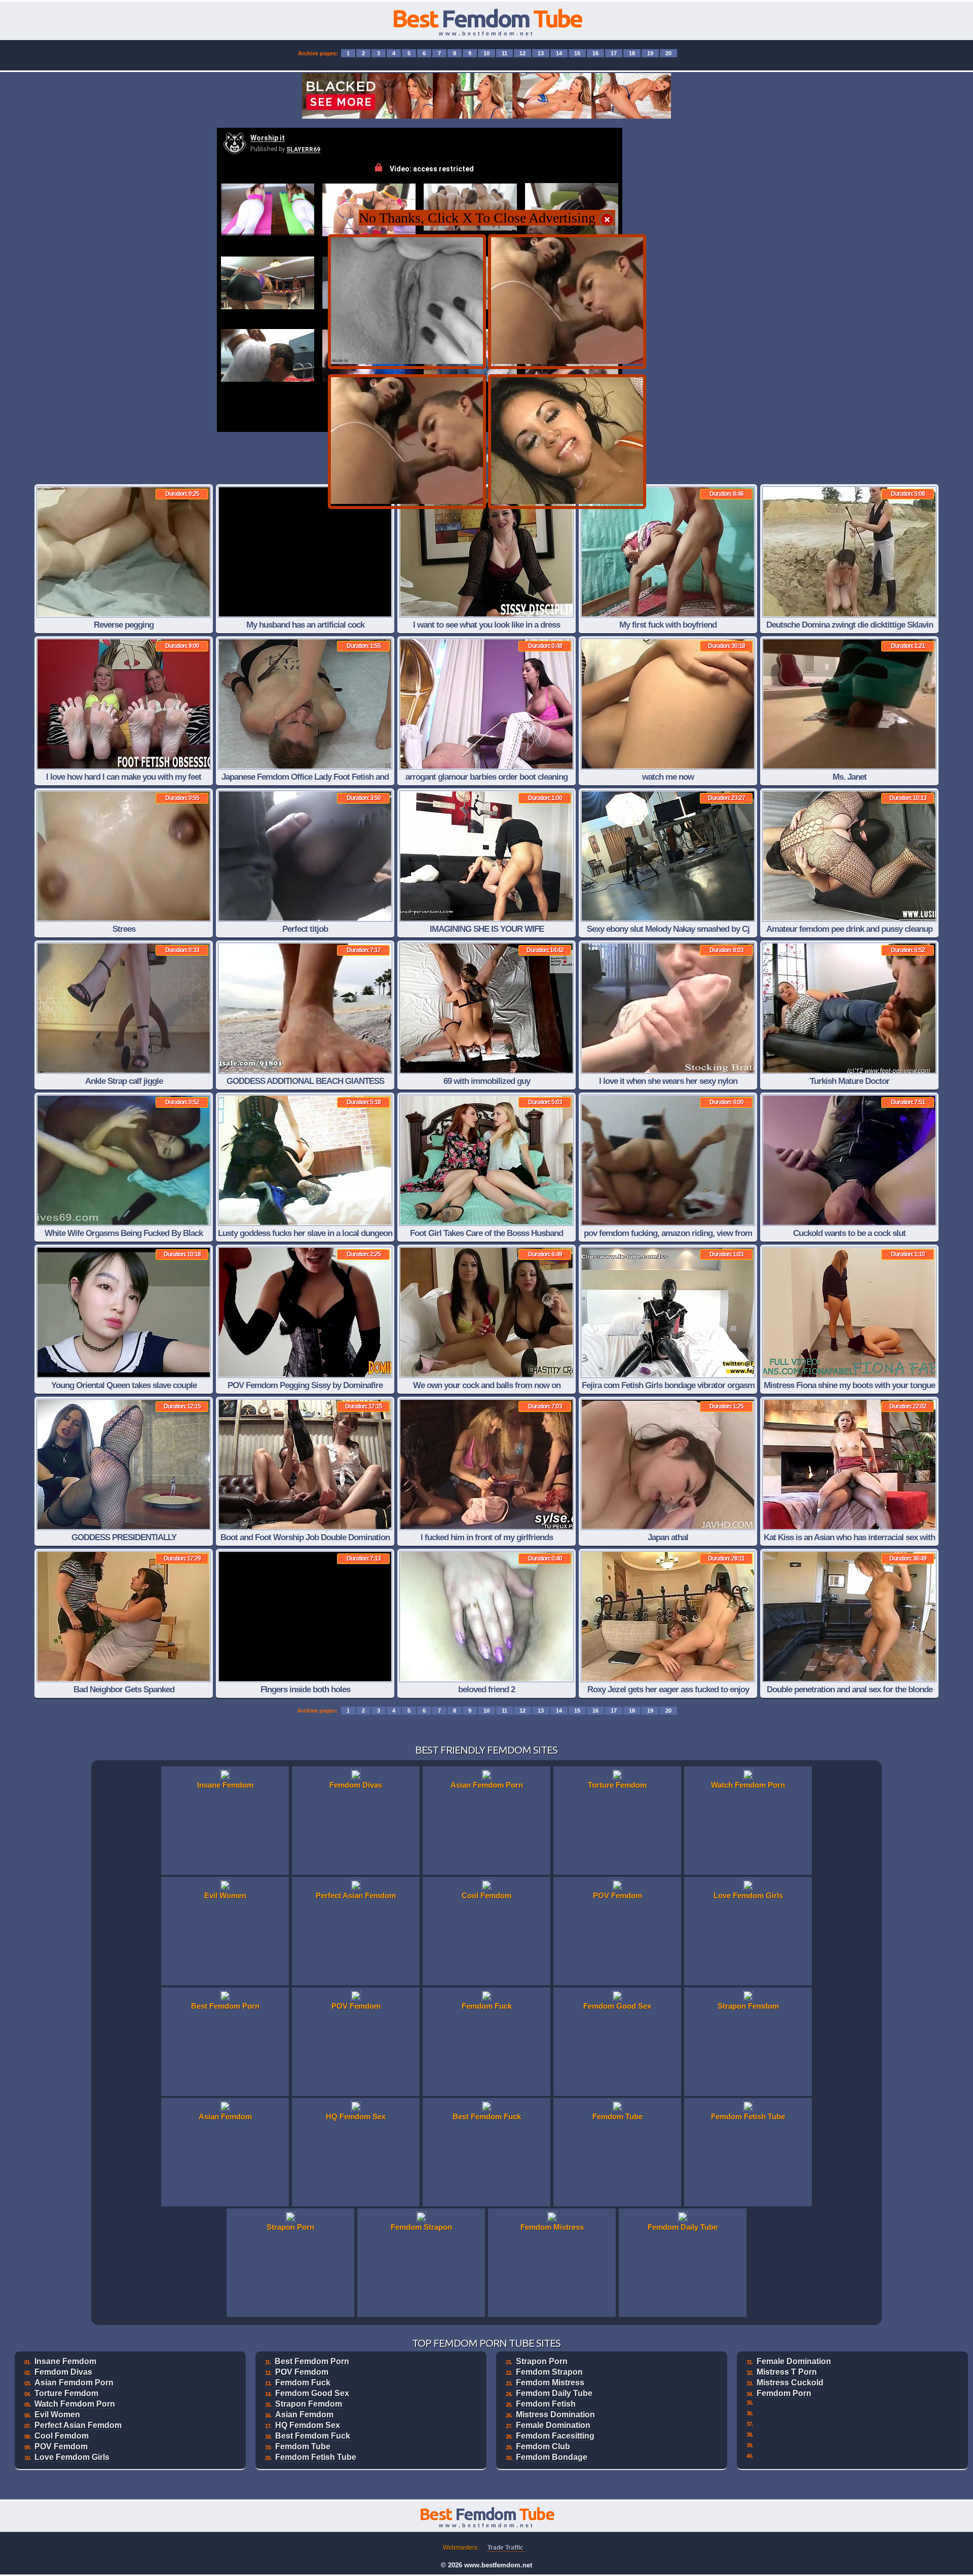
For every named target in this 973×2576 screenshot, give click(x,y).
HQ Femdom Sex (308, 2425)
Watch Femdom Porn (75, 2404)
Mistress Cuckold (790, 2383)
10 (486, 53)
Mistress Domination (555, 2415)
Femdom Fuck (303, 2383)
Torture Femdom (66, 2393)
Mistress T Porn (787, 2372)
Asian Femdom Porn (74, 2383)
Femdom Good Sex (312, 2393)
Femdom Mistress (550, 2383)
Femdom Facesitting (555, 2436)
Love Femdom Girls (72, 2457)
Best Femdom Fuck (313, 2436)
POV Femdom (61, 2446)
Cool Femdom (62, 2436)
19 (650, 53)
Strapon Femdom (309, 2404)
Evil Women (57, 2415)
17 (614, 53)
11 (504, 53)
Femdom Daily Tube (554, 2393)
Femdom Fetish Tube (316, 2457)
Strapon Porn (542, 2361)
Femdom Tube (303, 2446)
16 (595, 53)
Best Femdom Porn (312, 2361)
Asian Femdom (304, 2415)
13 (541, 53)
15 (577, 53)
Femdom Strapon (549, 2372)
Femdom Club (543, 2446)
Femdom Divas (63, 2372)
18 (632, 53)
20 (668, 53)
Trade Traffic (506, 2548)
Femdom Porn (784, 2393)
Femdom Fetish (546, 2404)
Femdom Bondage (552, 2457)
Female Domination (553, 2425)
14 (559, 53)
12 (522, 53)
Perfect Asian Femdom (78, 2425)
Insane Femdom (65, 2361)
